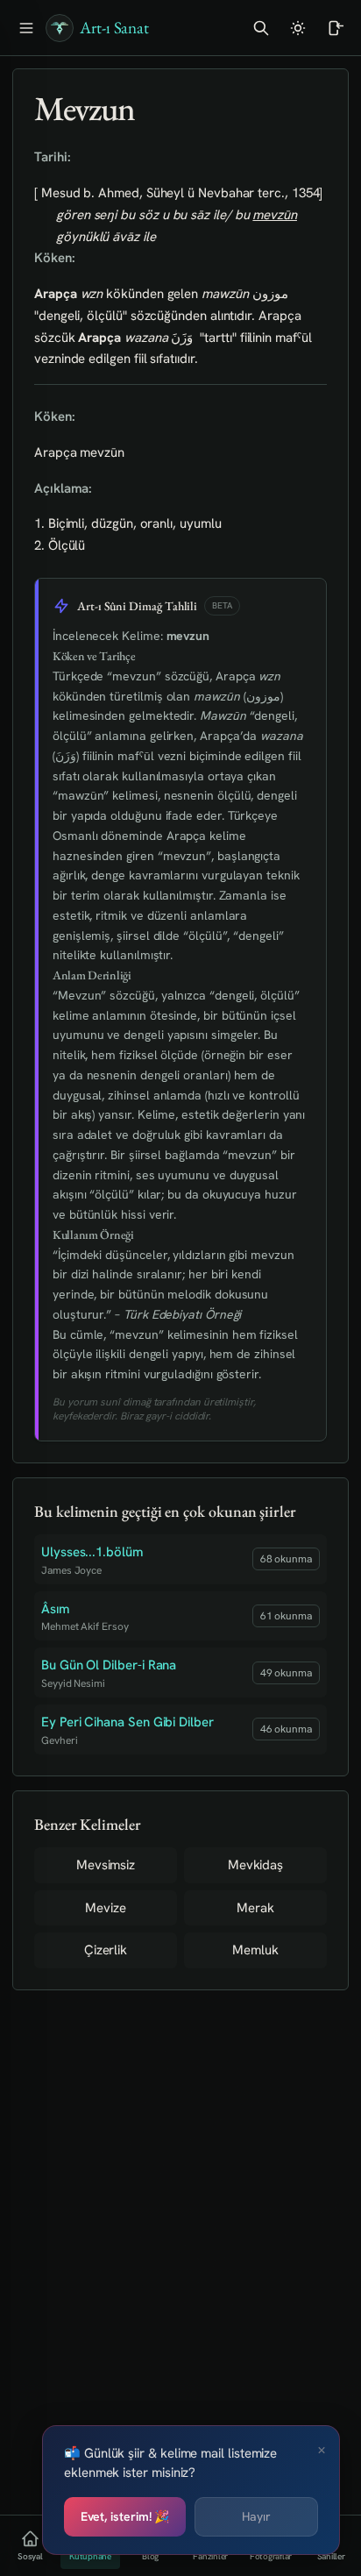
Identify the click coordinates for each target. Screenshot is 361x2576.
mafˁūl (294, 338)
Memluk (255, 1950)
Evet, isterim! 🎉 (125, 2516)
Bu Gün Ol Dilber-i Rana (109, 1665)
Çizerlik (106, 1950)
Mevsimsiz (106, 1865)
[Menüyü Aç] (26, 28)
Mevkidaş (255, 1865)
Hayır (256, 2516)
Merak (255, 1908)
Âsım (56, 1609)
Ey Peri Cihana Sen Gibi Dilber (127, 1722)
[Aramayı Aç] (261, 28)
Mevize (106, 1908)
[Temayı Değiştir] (298, 28)
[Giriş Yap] (335, 28)
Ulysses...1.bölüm (92, 1552)
